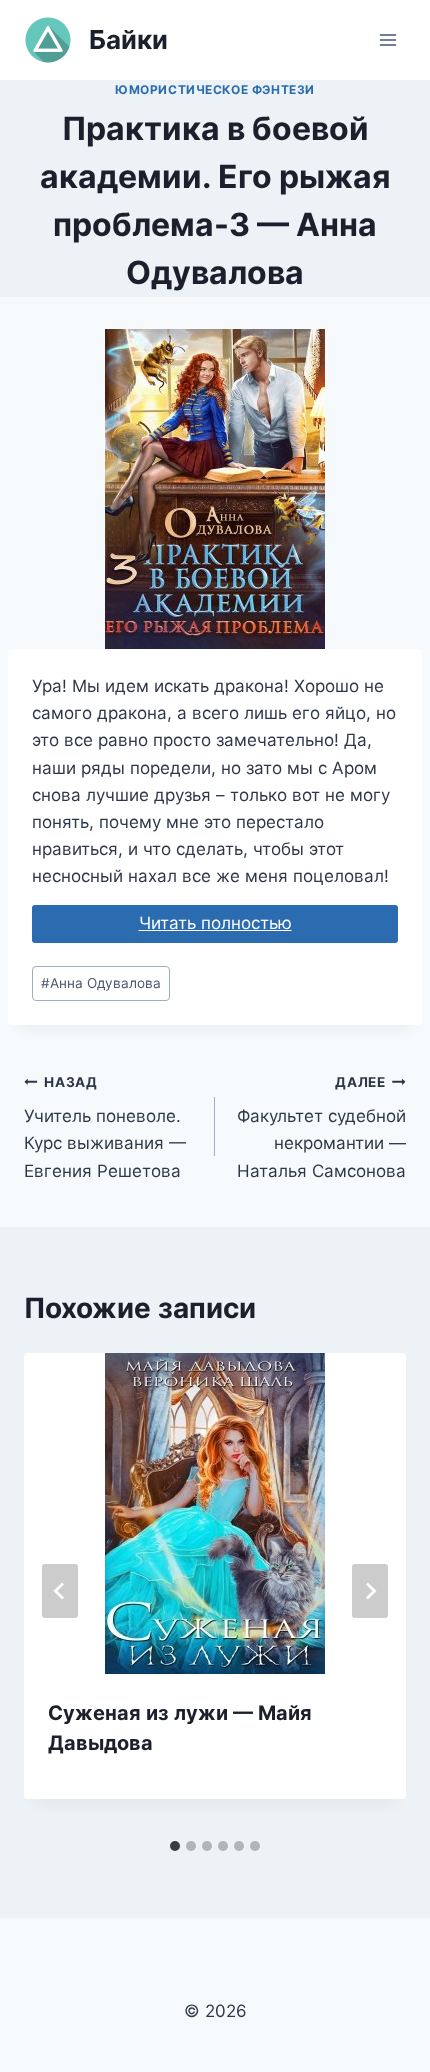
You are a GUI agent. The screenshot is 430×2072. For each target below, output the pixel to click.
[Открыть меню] (387, 39)
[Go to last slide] (60, 1591)
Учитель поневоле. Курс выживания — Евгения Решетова (105, 1127)
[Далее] (370, 1591)
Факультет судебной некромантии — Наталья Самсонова (321, 1127)
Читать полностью (215, 923)
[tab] (175, 1846)
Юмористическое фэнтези (215, 89)
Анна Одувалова (101, 983)
